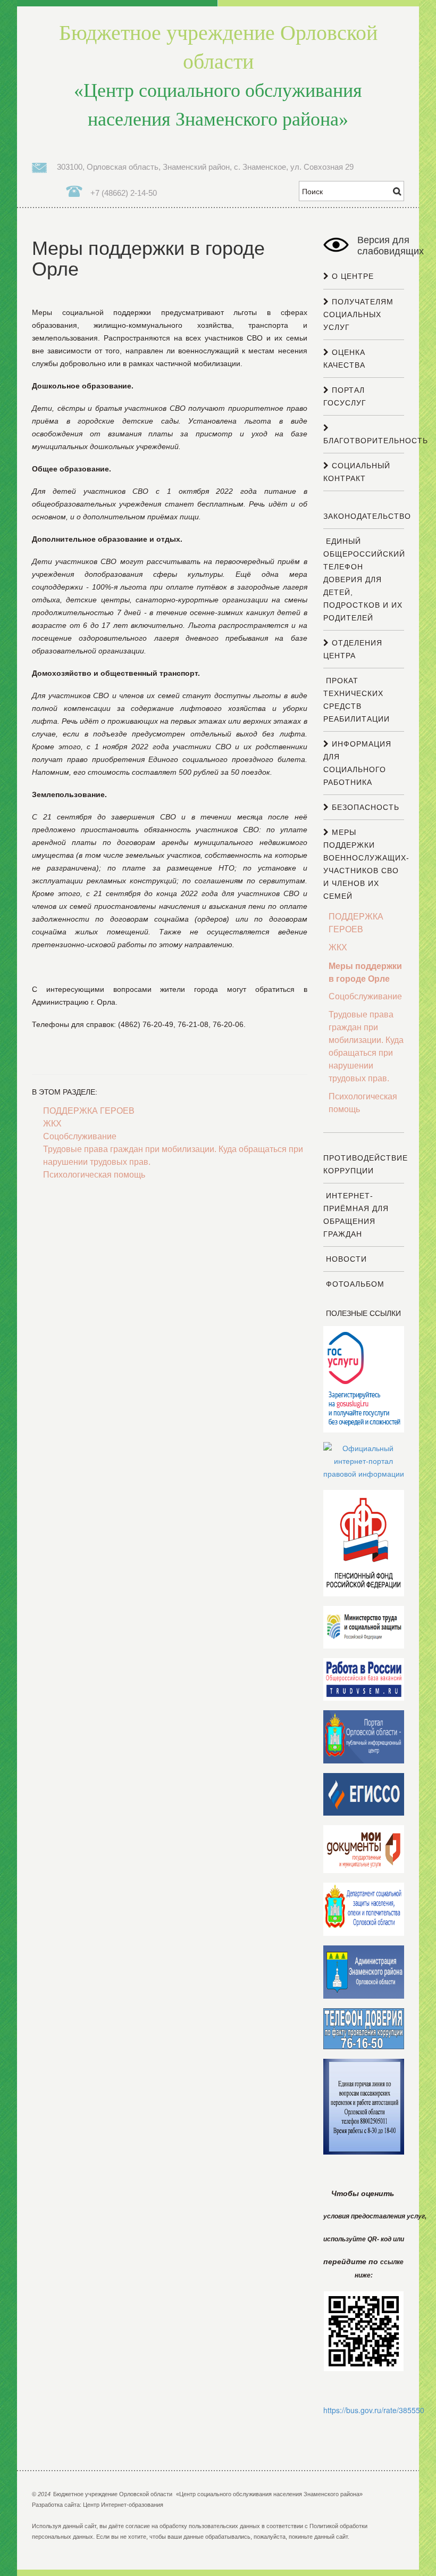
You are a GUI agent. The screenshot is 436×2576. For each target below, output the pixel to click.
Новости (345, 1259)
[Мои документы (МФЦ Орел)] (364, 1849)
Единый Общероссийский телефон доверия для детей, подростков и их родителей (364, 579)
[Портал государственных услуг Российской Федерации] (364, 1379)
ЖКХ (52, 1124)
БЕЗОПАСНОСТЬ (364, 807)
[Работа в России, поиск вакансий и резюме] (364, 1679)
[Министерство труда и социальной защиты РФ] (364, 1627)
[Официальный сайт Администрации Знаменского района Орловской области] (364, 1972)
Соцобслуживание (80, 1136)
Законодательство (367, 516)
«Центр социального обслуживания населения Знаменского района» (218, 76)
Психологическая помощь (94, 1175)
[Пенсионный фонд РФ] (364, 1543)
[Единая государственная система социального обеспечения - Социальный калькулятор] (364, 1794)
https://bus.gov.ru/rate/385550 (374, 2410)
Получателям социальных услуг (358, 314)
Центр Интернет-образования (123, 2505)
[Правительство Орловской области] (364, 1736)
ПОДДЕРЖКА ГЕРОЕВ (89, 1111)
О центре (351, 276)
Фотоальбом (354, 1284)
